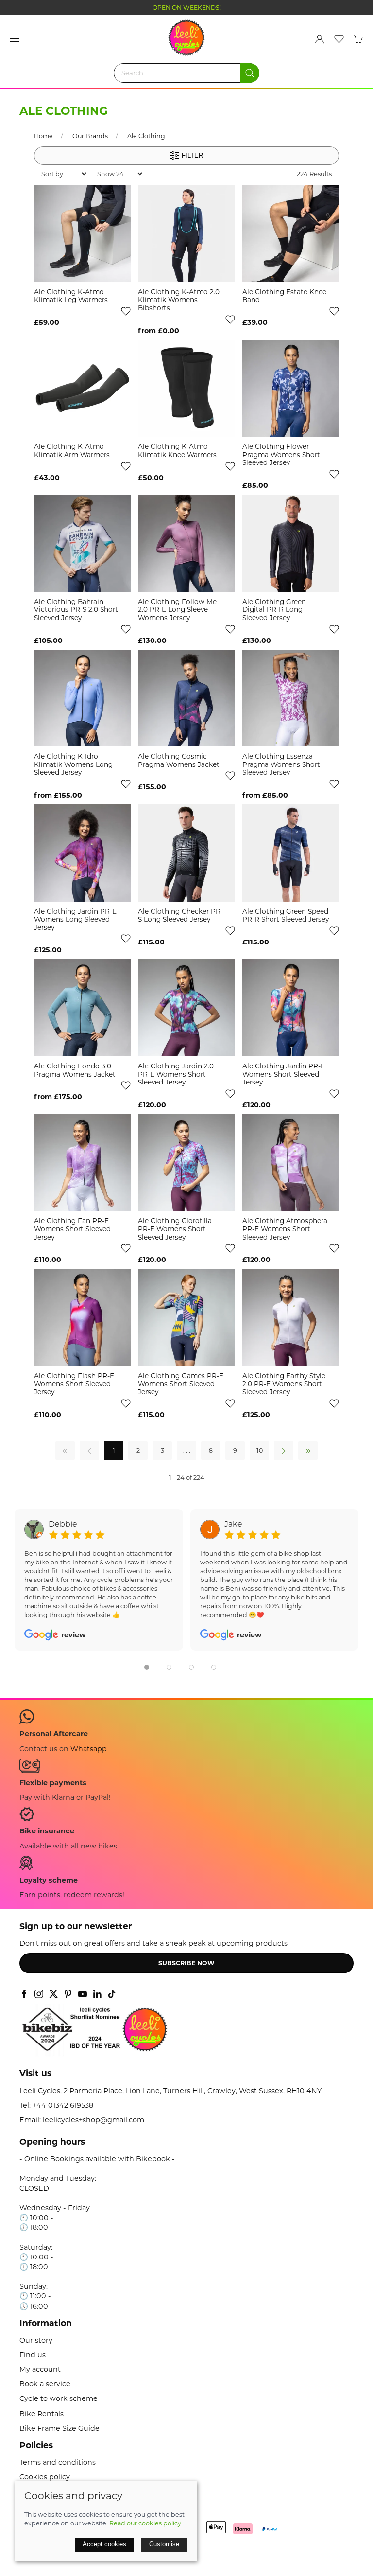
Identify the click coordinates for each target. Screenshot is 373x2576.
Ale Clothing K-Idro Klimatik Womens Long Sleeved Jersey (73, 764)
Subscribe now (186, 1963)
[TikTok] (112, 1994)
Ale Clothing (146, 136)
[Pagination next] (284, 1451)
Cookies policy (45, 2477)
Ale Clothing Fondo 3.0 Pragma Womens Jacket (75, 1070)
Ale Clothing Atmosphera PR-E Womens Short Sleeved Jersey (285, 1229)
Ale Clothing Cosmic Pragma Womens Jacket (179, 760)
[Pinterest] (68, 1994)
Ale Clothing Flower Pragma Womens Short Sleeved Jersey (281, 454)
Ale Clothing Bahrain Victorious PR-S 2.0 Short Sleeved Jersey (76, 610)
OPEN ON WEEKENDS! (187, 8)
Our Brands (90, 136)
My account (40, 2369)
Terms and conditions (58, 2462)
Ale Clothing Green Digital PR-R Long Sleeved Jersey (274, 610)
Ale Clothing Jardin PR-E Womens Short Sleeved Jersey (284, 1074)
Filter (191, 155)
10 (260, 1450)
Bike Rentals (42, 2414)
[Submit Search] (250, 73)
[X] (53, 1994)
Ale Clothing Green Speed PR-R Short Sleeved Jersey (286, 915)
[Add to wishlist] (126, 311)
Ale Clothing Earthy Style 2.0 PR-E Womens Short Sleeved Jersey (284, 1384)
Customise (164, 2544)
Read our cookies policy (145, 2523)
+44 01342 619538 (63, 2105)
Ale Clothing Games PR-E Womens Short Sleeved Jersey (181, 1384)
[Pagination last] (308, 1451)
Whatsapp (89, 1749)
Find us (33, 2355)
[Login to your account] (320, 39)
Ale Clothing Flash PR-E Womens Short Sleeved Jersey (74, 1384)
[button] (15, 39)
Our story (36, 2340)
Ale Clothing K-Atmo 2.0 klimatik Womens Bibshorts (179, 300)
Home (43, 136)
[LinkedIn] (97, 1994)
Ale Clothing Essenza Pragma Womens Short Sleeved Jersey (281, 764)
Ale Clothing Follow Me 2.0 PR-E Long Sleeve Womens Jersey (177, 610)
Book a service (45, 2384)
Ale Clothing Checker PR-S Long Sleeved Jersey (180, 915)
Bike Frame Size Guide (59, 2428)
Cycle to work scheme (59, 2398)
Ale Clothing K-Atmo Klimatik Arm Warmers (72, 451)
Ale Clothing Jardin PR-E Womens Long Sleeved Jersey (75, 919)
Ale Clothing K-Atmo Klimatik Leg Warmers (71, 296)
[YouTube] (83, 1994)
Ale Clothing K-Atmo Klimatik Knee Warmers (177, 451)
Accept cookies (104, 2544)
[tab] (147, 1667)
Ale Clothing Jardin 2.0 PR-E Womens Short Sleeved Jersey (176, 1074)
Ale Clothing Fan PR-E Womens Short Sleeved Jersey (72, 1229)
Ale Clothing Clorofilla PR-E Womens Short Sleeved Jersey (175, 1229)
